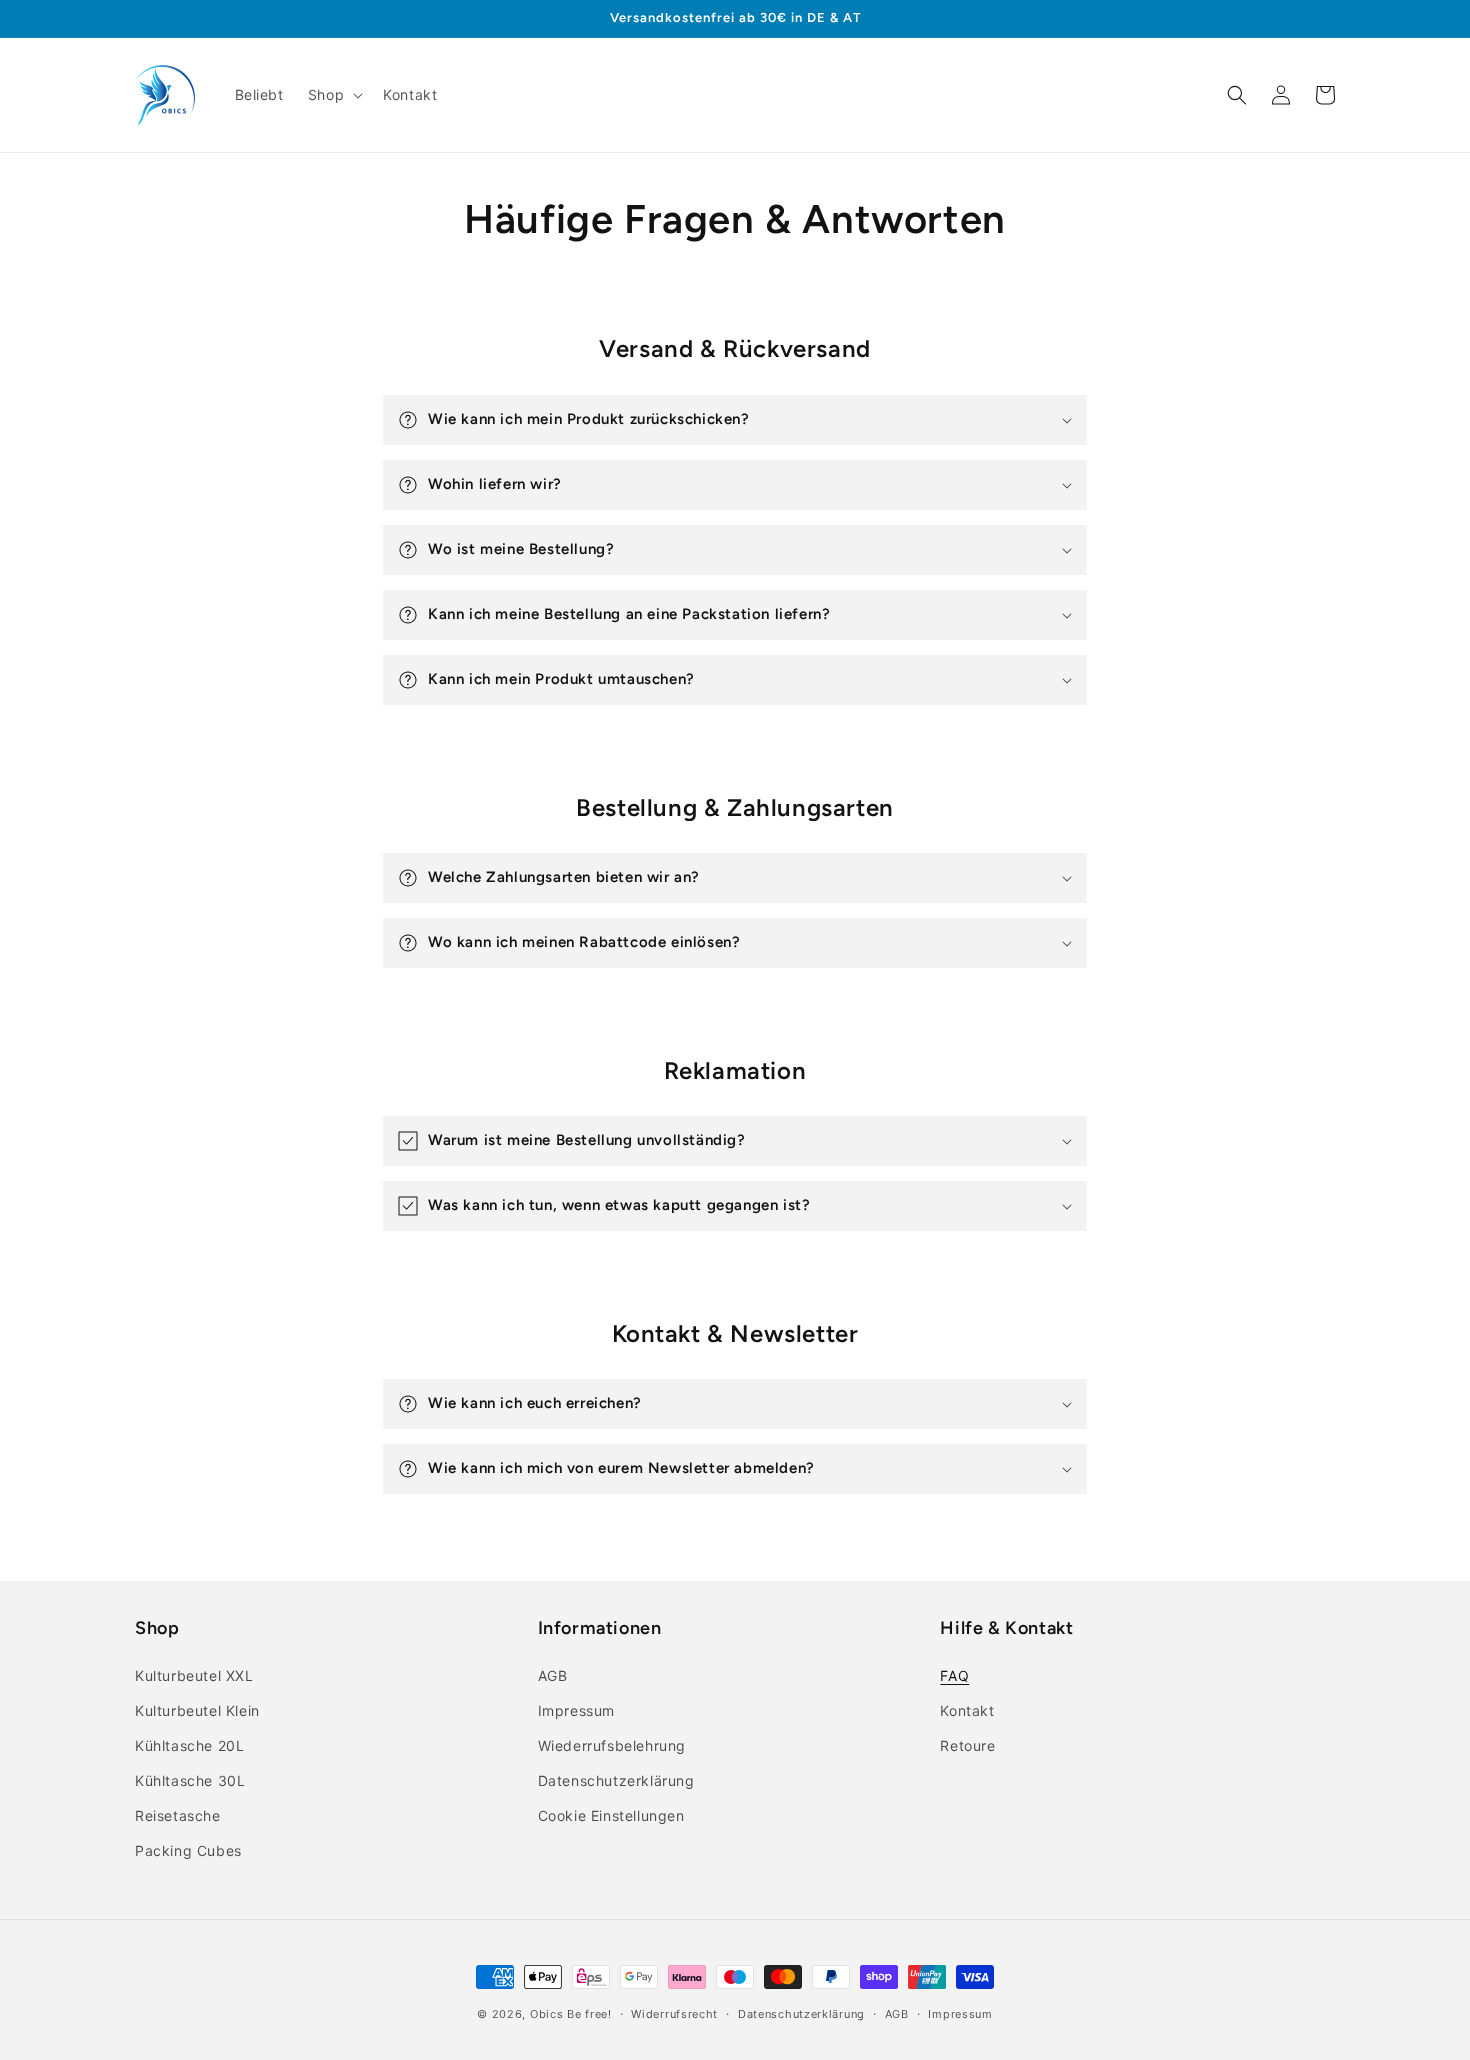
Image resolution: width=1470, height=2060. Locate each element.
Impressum (576, 1710)
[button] (333, 95)
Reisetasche (178, 1815)
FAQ (954, 1675)
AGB (553, 1675)
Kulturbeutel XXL (194, 1675)
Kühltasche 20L (189, 1745)
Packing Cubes (188, 1850)
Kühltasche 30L (190, 1780)
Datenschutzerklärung (616, 1780)
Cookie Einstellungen (611, 1815)
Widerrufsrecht (674, 2014)
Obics (547, 2014)
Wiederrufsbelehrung (612, 1745)
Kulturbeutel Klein (197, 1710)
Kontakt (967, 1710)
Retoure (967, 1745)
